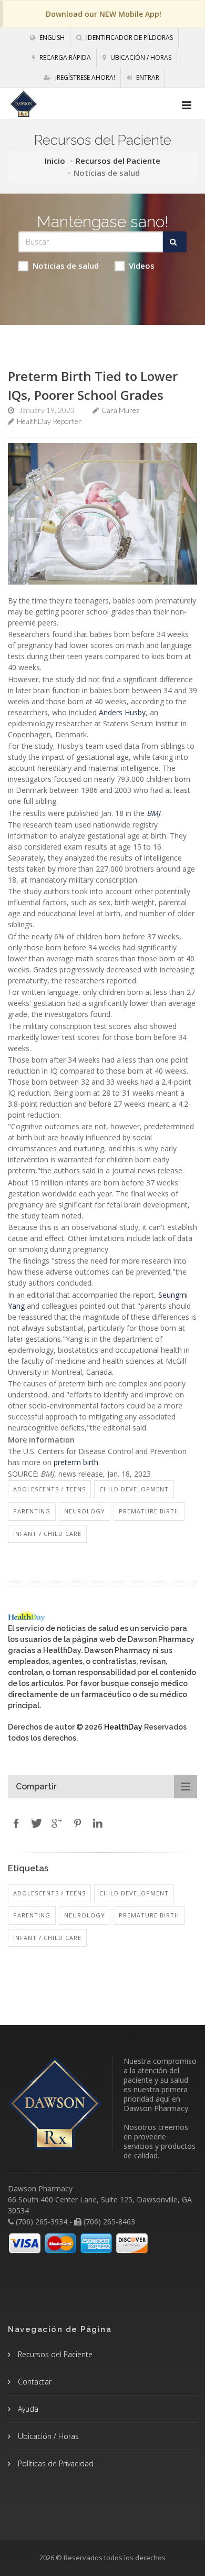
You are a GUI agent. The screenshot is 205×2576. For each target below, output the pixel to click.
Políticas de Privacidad (55, 2463)
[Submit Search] (175, 242)
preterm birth (76, 1462)
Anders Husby (122, 712)
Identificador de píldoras (129, 38)
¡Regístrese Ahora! (84, 77)
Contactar (34, 2382)
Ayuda (27, 2409)
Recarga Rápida (64, 57)
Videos (142, 266)
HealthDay (123, 1727)
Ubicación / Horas (140, 57)
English (51, 38)
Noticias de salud (66, 266)
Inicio (55, 161)
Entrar (147, 77)
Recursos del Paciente (118, 161)
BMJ (153, 813)
